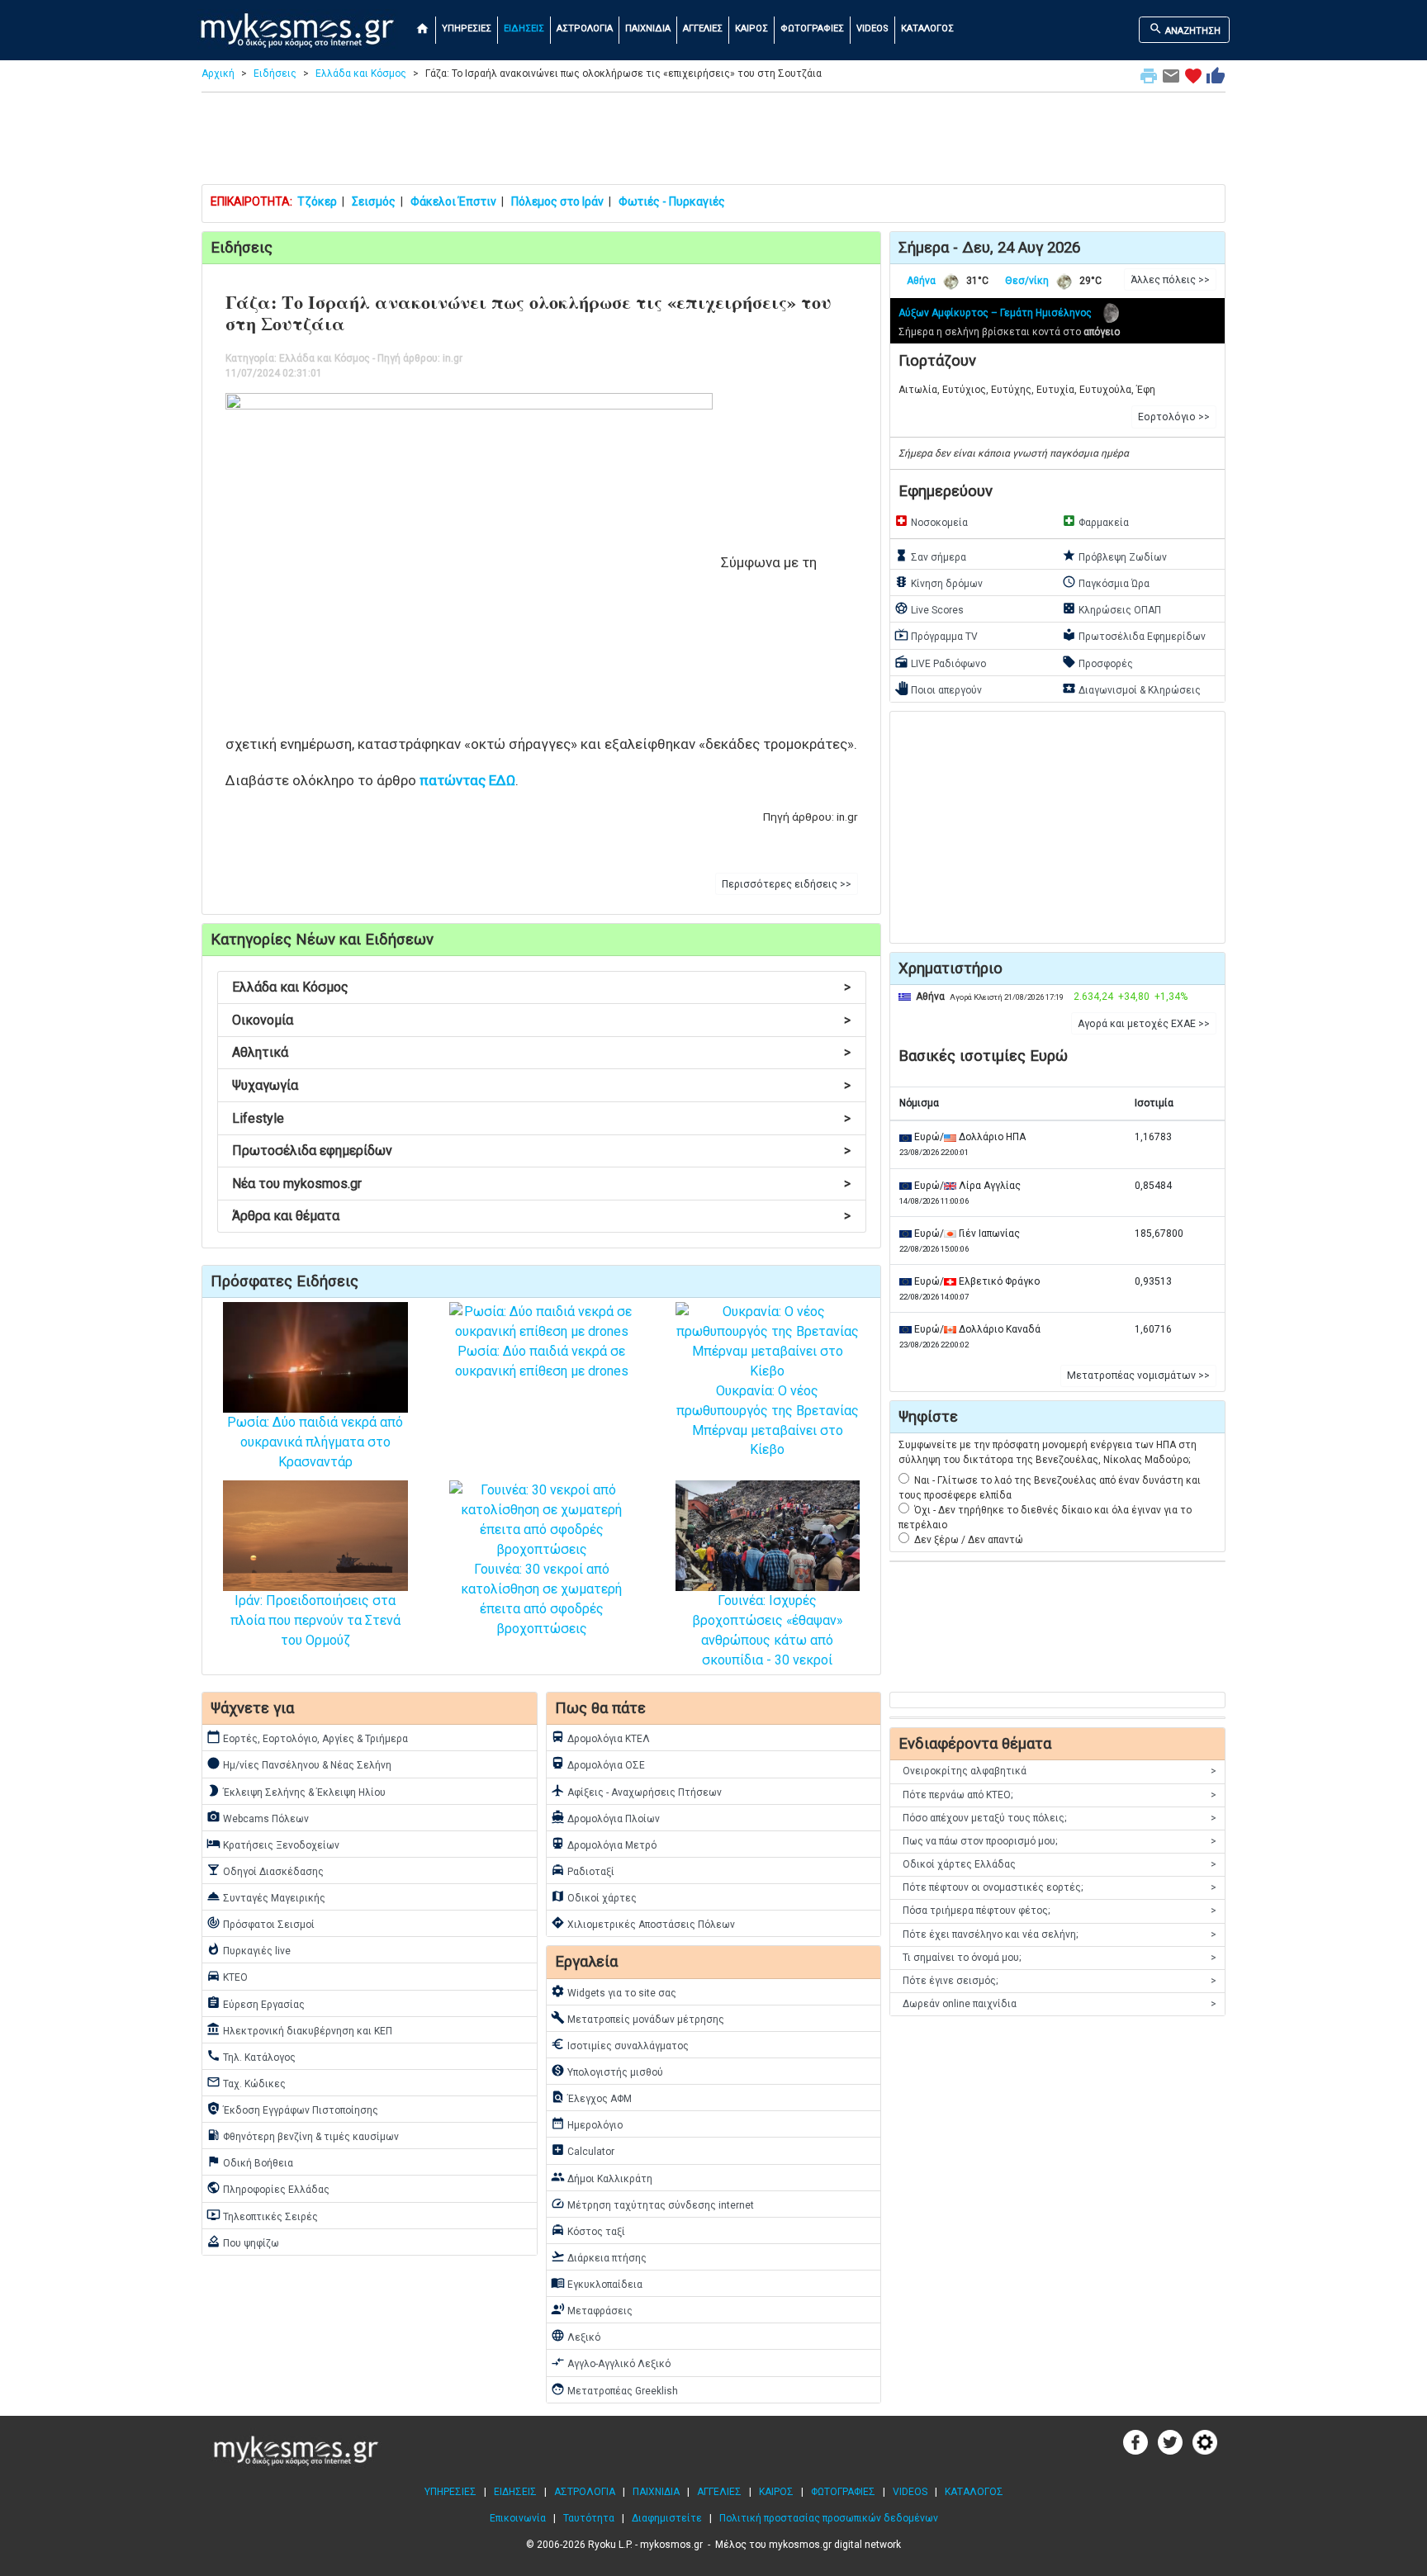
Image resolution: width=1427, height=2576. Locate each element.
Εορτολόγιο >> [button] (1174, 417)
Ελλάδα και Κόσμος (361, 73)
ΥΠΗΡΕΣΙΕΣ (467, 28)
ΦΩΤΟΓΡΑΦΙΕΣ (812, 28)
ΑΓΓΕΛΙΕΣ (703, 28)
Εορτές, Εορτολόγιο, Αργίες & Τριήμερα (307, 1737)
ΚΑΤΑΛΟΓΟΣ (927, 28)
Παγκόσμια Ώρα (1106, 582)
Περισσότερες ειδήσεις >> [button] (787, 884)
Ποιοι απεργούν (938, 689)
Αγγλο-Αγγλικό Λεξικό (611, 2362)
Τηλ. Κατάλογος (251, 2056)
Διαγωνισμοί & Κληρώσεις (1131, 689)
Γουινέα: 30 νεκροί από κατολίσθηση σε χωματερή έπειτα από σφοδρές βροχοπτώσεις (541, 1598)
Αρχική (218, 73)
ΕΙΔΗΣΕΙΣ (524, 28)
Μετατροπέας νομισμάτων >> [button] (1138, 1376)
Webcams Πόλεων (258, 1817)
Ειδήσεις (275, 73)
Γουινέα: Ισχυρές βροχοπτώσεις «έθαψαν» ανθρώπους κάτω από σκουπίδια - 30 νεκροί (767, 1630)
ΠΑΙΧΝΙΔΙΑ (648, 28)
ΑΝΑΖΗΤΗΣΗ (1185, 29)
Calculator (583, 2150)
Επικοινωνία (518, 2518)
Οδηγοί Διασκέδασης (265, 1870)
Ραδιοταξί (583, 1870)
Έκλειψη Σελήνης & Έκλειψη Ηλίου (296, 1791)
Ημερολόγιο (587, 2124)
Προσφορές (1098, 662)
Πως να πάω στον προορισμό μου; (1060, 1841)
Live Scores (929, 608)
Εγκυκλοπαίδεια (597, 2283)
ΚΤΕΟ (227, 1976)
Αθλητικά (541, 1052)
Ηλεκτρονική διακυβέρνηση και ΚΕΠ (299, 2029)
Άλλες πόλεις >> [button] (1170, 280)
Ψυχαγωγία (541, 1085)
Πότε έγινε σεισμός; (1060, 1981)
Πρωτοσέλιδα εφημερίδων (541, 1151)
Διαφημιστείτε (667, 2518)
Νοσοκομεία (931, 521)
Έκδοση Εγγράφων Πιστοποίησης (292, 2109)
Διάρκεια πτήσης (599, 2256)
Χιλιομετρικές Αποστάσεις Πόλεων (643, 1923)
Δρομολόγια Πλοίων (605, 1817)
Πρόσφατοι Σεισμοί (261, 1923)
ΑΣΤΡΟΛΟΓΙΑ (585, 28)
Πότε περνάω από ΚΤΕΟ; (1060, 1795)
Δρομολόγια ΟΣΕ (598, 1764)
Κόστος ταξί (588, 2230)
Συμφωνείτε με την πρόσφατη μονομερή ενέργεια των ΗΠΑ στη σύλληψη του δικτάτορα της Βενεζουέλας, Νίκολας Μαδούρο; (1048, 1452)
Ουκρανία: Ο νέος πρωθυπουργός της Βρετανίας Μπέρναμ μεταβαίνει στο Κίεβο (768, 1420)
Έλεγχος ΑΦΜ (591, 2097)
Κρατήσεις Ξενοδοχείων (273, 1844)
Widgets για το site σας (614, 1991)
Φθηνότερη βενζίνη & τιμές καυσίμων (303, 2135)
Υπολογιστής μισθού (607, 2071)
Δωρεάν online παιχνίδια (1060, 2004)
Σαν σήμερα (930, 556)
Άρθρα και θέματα (541, 1216)
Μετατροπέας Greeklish (614, 2389)
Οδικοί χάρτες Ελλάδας (1060, 1864)
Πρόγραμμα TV (936, 635)
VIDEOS (872, 28)
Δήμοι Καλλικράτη (602, 2177)
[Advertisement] (713, 142)
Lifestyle (541, 1118)
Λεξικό (576, 2336)
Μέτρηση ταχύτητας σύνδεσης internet (652, 2204)
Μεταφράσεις (592, 2309)
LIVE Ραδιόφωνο (940, 662)
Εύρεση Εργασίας (256, 2003)
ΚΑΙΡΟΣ (751, 28)
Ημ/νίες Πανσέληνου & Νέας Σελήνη (299, 1764)
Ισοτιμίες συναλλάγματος (620, 2044)
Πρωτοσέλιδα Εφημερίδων (1134, 635)
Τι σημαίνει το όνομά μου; (1060, 1958)
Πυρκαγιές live (249, 1949)
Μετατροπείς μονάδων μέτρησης (638, 2018)
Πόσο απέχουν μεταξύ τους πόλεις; (1060, 1818)
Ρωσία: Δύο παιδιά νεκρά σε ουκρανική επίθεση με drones (542, 1361)
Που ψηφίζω (243, 2242)
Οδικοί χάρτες (594, 1896)
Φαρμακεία (1095, 521)
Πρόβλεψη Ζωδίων (1114, 556)
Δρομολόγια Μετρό (604, 1844)
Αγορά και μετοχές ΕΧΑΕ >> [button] (1144, 1024)
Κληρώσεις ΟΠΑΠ (1112, 608)
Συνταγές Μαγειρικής (266, 1896)
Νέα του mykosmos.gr (541, 1184)
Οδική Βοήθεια (250, 2162)
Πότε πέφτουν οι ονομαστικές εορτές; (1060, 1887)
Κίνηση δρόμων (939, 582)
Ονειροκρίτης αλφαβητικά (1060, 1771)
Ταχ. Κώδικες (246, 2082)
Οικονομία (541, 1020)
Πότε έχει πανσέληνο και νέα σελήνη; (1060, 1934)
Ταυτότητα (589, 2518)
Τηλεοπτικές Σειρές (262, 2215)
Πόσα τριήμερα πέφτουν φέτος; (1060, 1911)
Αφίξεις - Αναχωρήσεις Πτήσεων (636, 1791)
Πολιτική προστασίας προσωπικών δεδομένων (829, 2518)
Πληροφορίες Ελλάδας (268, 2188)
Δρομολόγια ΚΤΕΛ (600, 1737)
